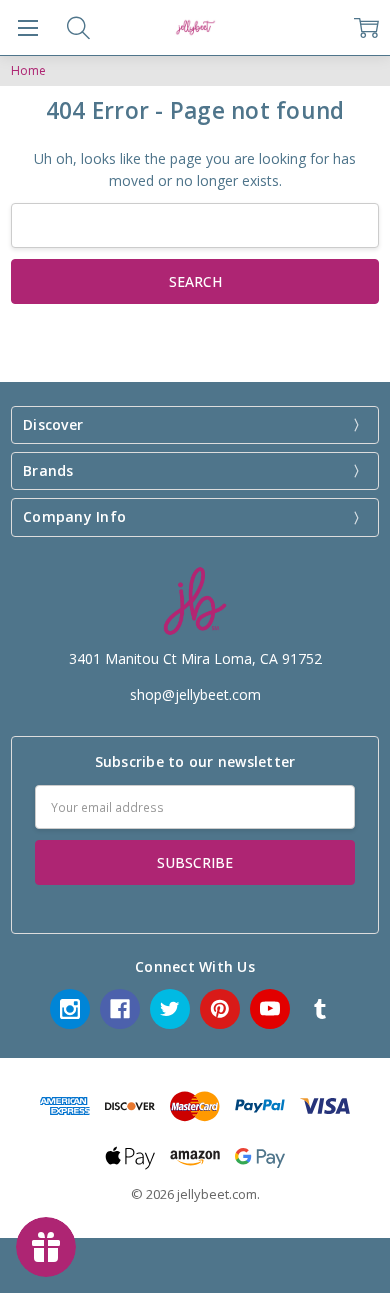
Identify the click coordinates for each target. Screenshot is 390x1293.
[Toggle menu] (27, 27)
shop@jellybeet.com (195, 694)
